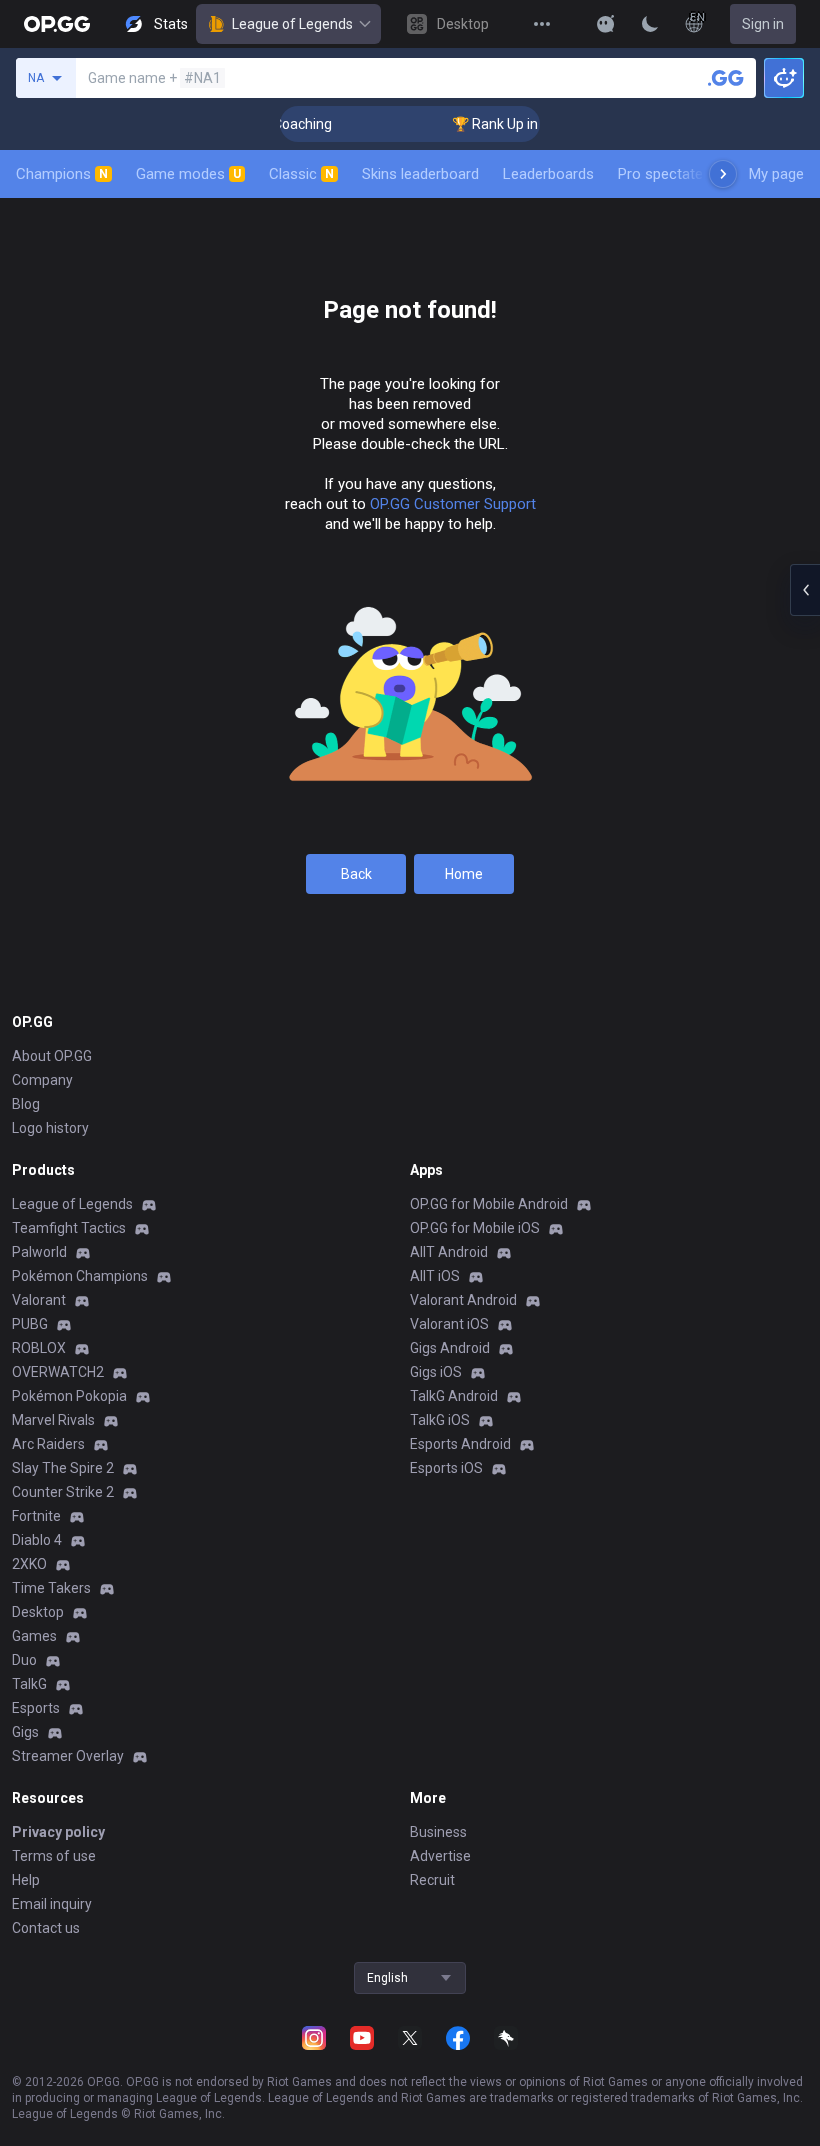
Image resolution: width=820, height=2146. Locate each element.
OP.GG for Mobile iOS (475, 1228)
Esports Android (460, 1444)
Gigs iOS (436, 1372)
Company (42, 1080)
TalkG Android (454, 1396)
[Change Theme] (650, 24)
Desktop (38, 1612)
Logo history (50, 1128)
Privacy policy (58, 1832)
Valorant (39, 1300)
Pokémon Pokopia (69, 1396)
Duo (24, 1660)
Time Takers (51, 1588)
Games (34, 1636)
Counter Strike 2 (63, 1492)
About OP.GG (52, 1056)
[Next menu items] (723, 174)
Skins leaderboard (420, 174)
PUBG (30, 1324)
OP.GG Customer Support (453, 504)
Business (438, 1832)
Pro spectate (660, 174)
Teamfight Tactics (69, 1228)
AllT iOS (435, 1276)
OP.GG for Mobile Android (489, 1204)
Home (464, 874)
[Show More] (606, 24)
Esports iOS (446, 1468)
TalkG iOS (440, 1420)
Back (356, 874)
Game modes (188, 174)
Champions (62, 174)
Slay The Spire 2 (63, 1468)
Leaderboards (548, 174)
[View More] (542, 24)
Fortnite (36, 1516)
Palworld (39, 1252)
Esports (36, 1708)
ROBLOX (39, 1348)
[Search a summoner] (726, 78)
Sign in (763, 24)
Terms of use (54, 1856)
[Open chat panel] (805, 590)
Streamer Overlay (68, 1756)
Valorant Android (463, 1300)
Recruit (432, 1880)
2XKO (29, 1564)
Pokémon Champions (80, 1276)
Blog (26, 1104)
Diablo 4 (37, 1540)
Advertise (440, 1856)
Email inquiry (52, 1904)
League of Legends (292, 24)
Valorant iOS (449, 1324)
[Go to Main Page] (57, 24)
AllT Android (449, 1252)
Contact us (46, 1928)
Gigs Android (450, 1348)
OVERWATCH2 (58, 1372)
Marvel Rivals (53, 1420)
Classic (301, 174)
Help (26, 1880)
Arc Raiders (48, 1444)
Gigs (25, 1732)
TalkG (29, 1684)
